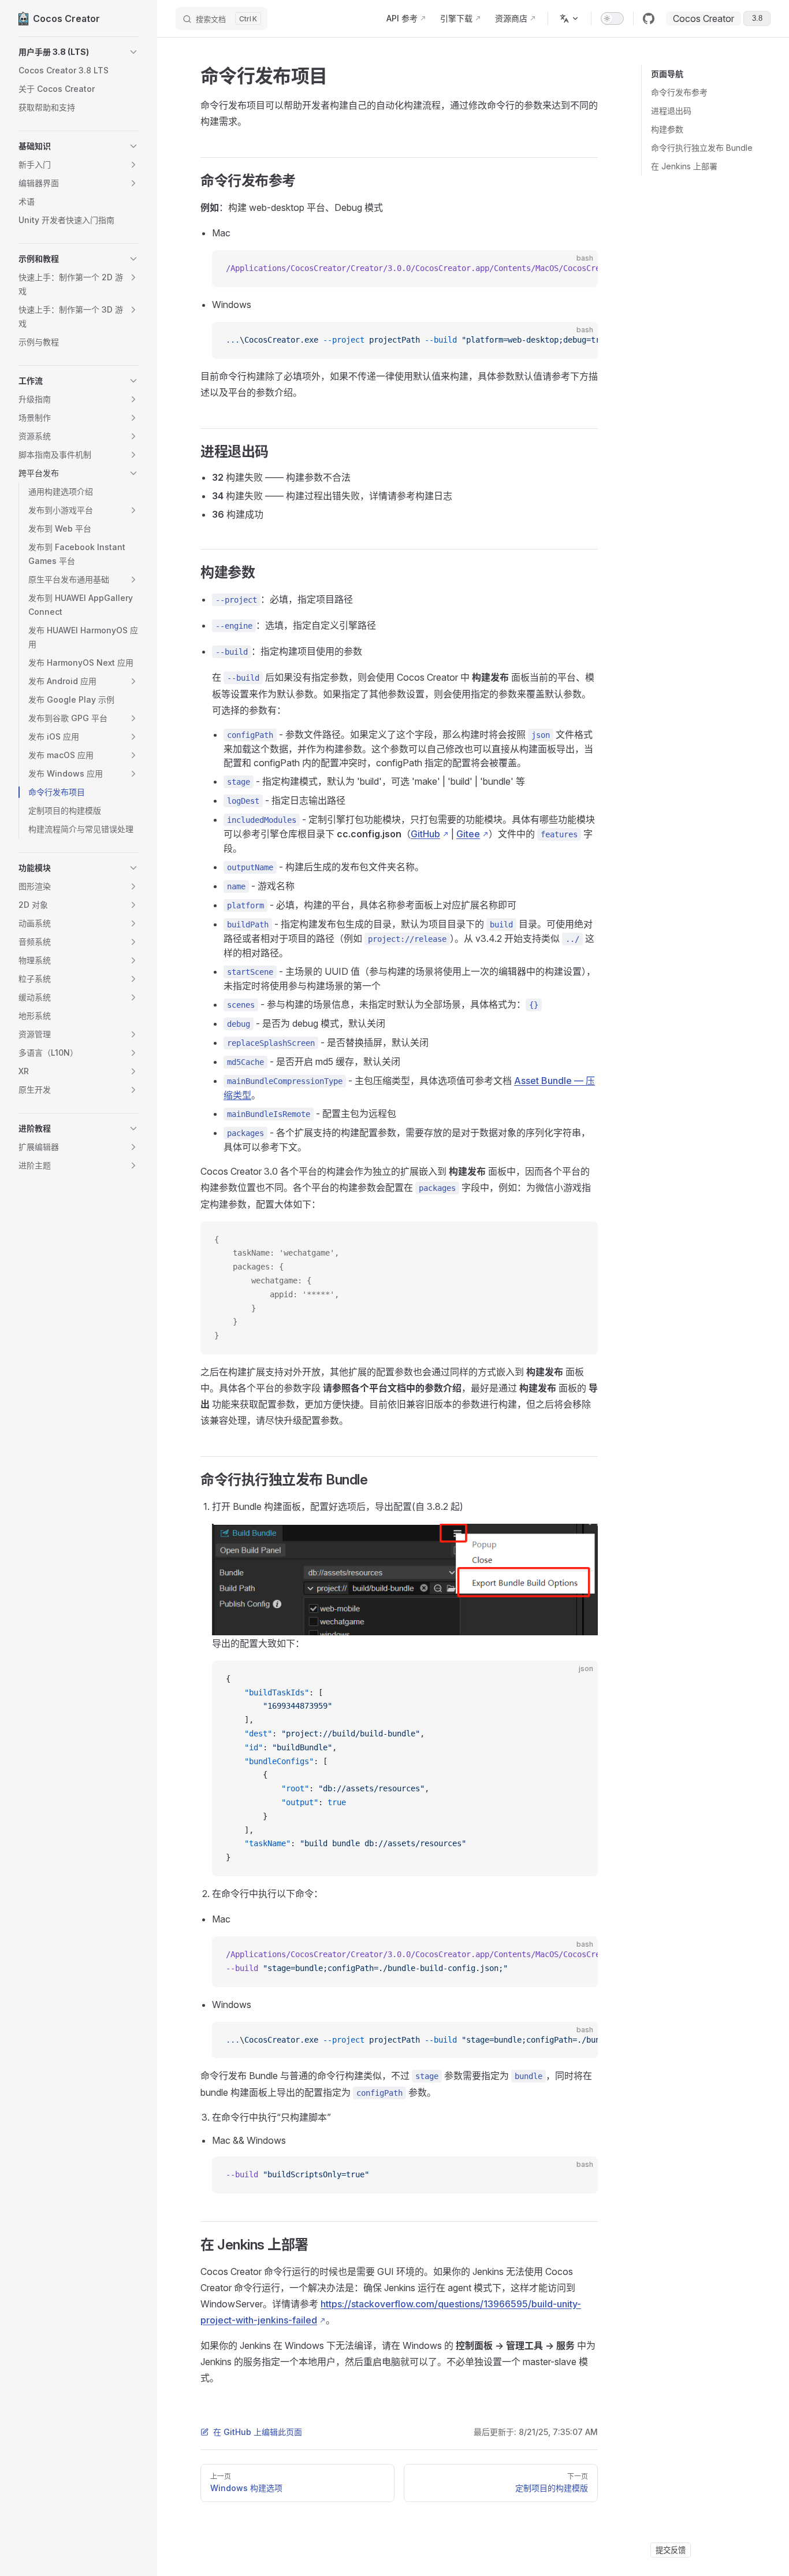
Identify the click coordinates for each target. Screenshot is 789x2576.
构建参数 (667, 129)
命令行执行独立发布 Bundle (702, 148)
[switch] (612, 18)
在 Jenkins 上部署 (684, 166)
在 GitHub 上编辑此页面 (258, 2432)
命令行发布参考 (679, 92)
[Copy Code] (579, 269)
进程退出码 (671, 111)
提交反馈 (671, 2550)
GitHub (425, 834)
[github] (649, 18)
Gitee (468, 834)
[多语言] (570, 18)
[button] (79, 52)
